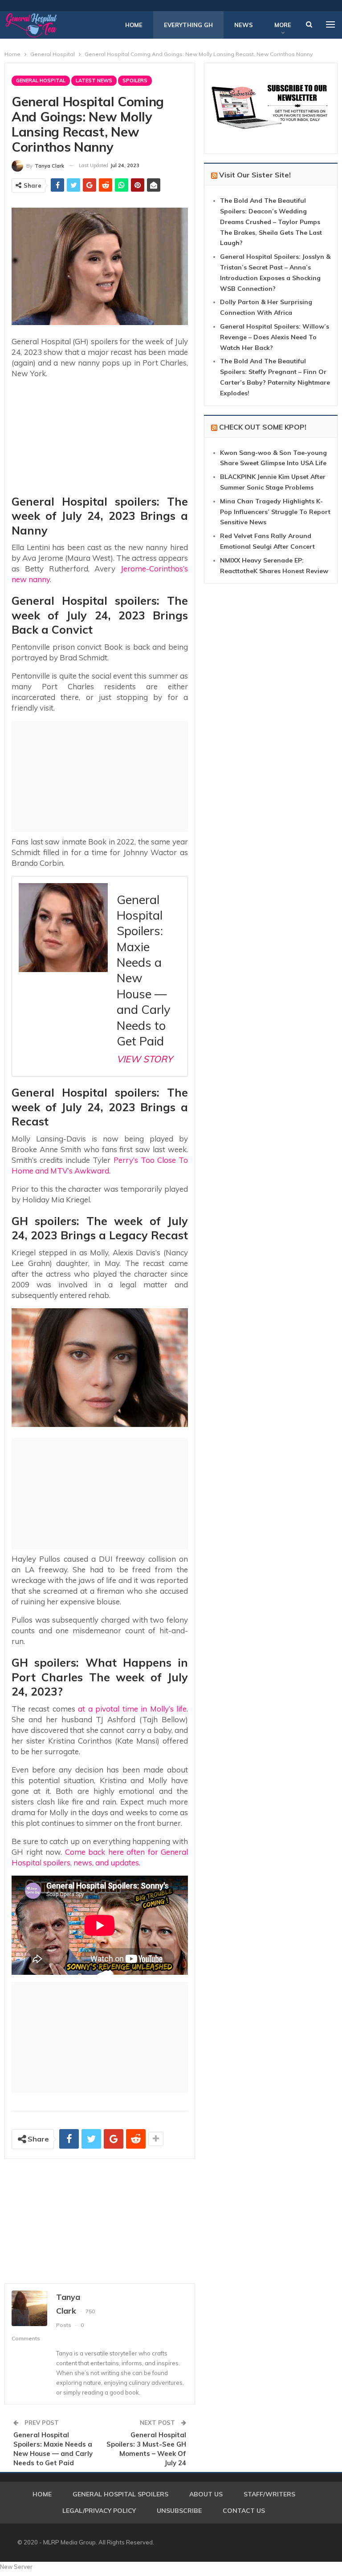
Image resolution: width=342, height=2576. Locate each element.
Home (134, 25)
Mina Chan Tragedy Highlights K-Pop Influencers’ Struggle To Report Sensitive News (275, 512)
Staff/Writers (269, 2494)
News (244, 25)
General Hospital (41, 80)
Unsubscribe (179, 2511)
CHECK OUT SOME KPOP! (263, 427)
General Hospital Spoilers (120, 2494)
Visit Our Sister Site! (255, 175)
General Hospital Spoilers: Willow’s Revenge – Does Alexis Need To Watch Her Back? (275, 337)
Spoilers (135, 80)
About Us (206, 2494)
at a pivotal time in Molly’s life (131, 1709)
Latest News (94, 80)
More (283, 25)
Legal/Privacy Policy (99, 2511)
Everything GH (188, 25)
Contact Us (244, 2511)
